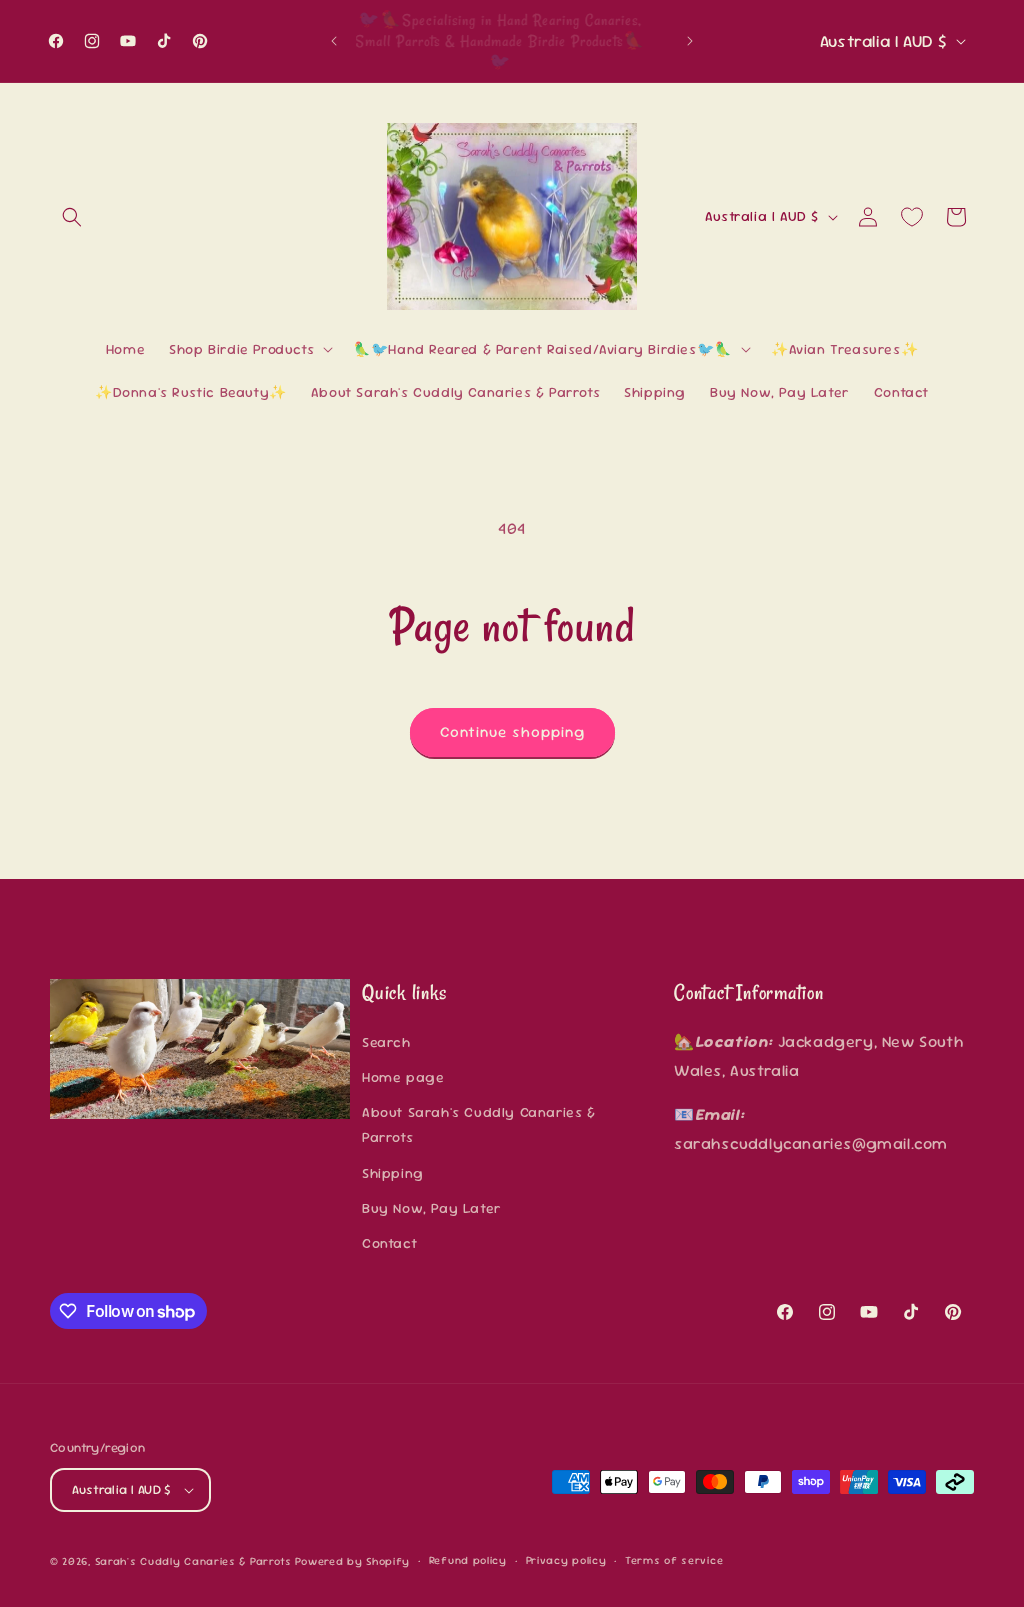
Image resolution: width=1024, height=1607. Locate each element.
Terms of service (674, 1560)
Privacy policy (566, 1560)
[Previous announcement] (334, 41)
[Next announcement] (690, 41)
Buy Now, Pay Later (432, 1208)
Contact (389, 1243)
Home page (403, 1077)
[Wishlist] (912, 217)
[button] (72, 217)
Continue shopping (512, 731)
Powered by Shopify (352, 1561)
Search (386, 1042)
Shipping (393, 1173)
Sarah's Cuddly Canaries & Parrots (193, 1561)
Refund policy (468, 1560)
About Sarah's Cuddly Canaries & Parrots (479, 1124)
